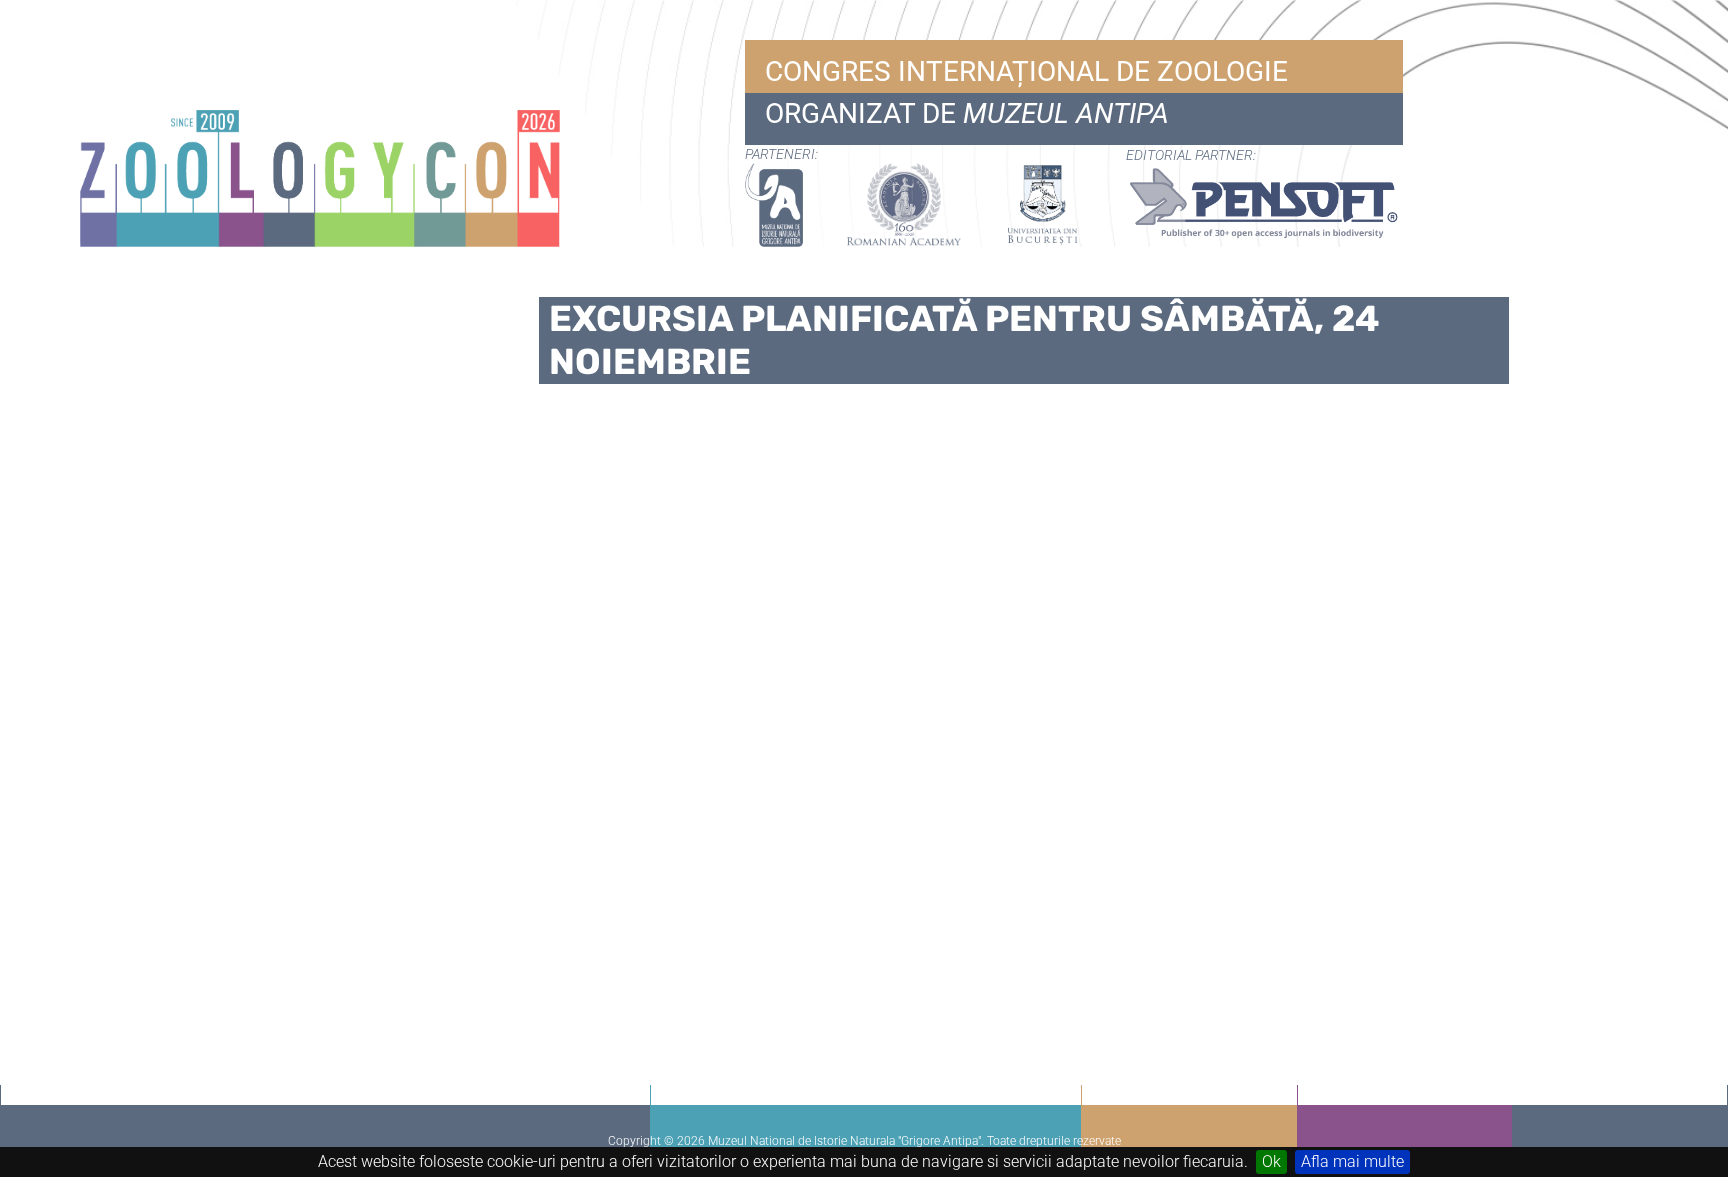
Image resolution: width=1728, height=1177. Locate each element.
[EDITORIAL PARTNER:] (1254, 205)
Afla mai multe (1352, 1161)
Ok (1271, 1161)
